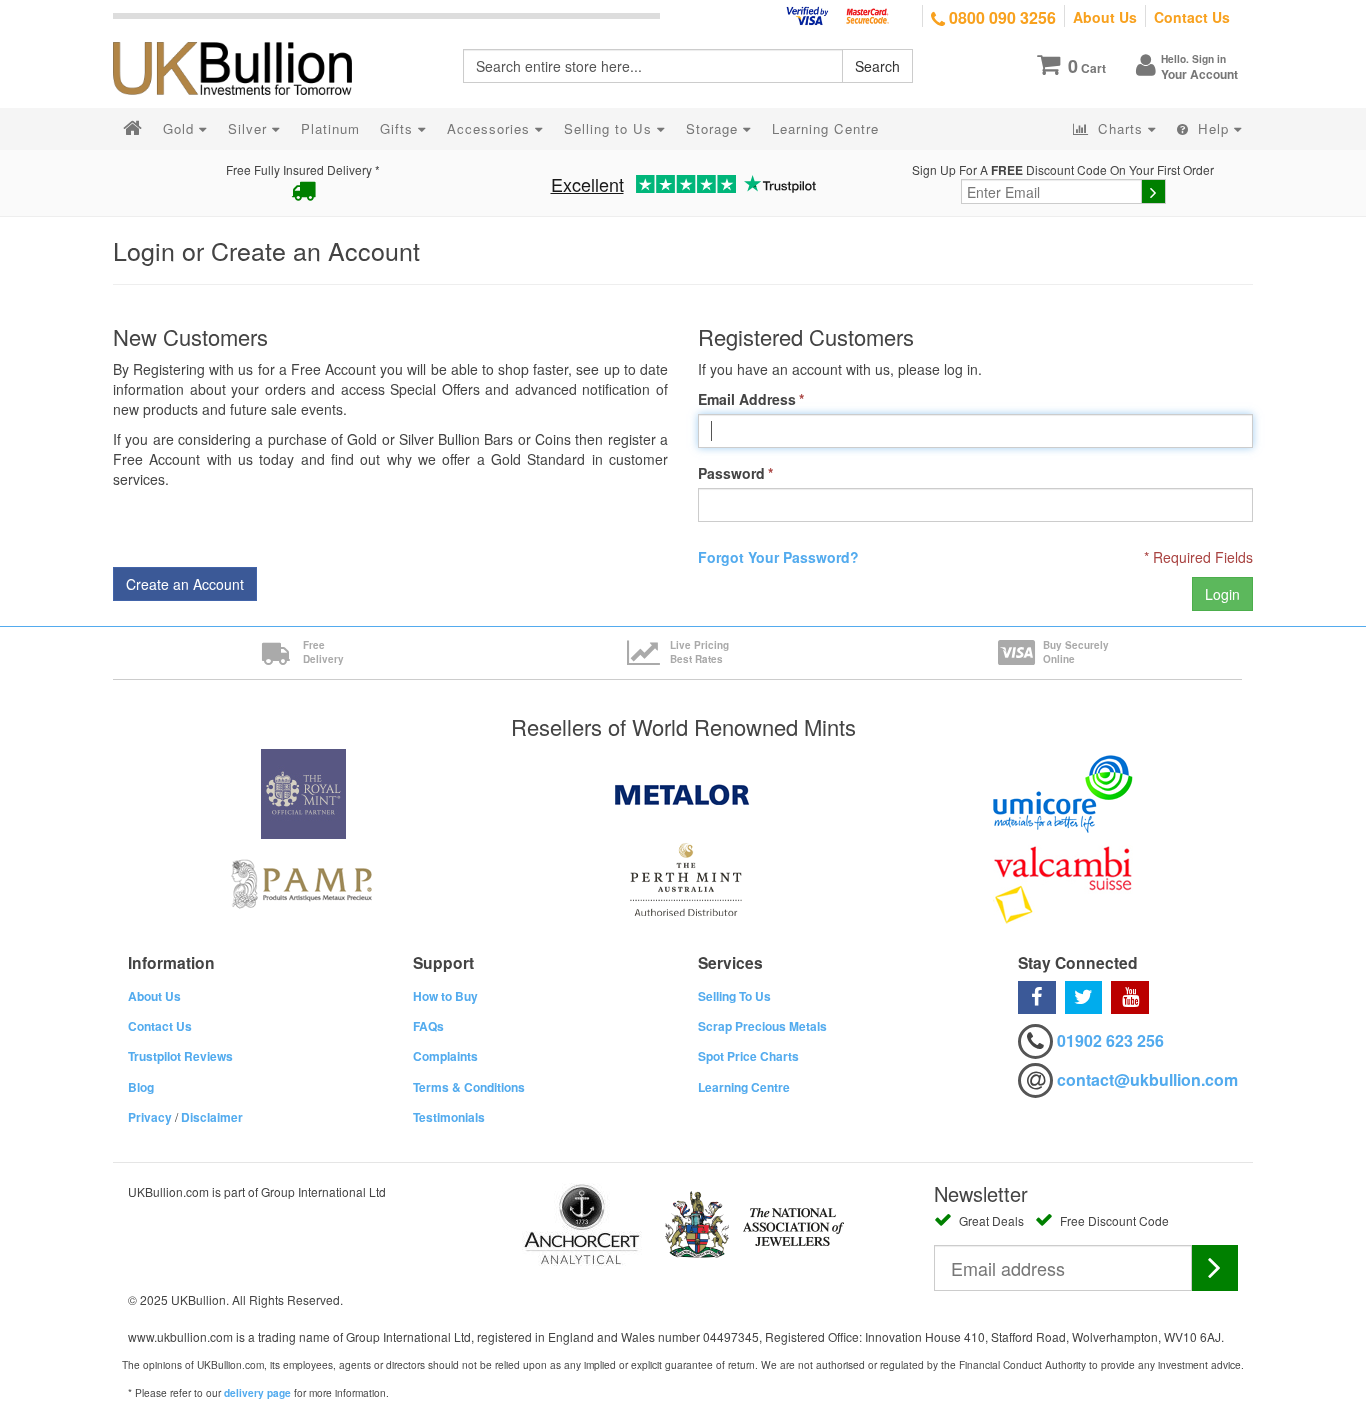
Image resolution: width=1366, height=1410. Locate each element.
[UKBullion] (245, 36)
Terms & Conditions (469, 1087)
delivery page (257, 1393)
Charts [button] (1120, 128)
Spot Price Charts (748, 1056)
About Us (1105, 17)
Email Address (747, 399)
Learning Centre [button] (825, 128)
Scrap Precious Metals (762, 1026)
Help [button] (1213, 128)
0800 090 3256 (1000, 17)
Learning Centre (744, 1087)
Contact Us (1192, 17)
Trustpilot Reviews (180, 1056)
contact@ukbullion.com (1147, 1079)
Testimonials (449, 1117)
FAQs (428, 1026)
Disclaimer (212, 1117)
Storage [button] (714, 128)
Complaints (445, 1056)
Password (731, 473)
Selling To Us (734, 996)
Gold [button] (181, 128)
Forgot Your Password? (778, 557)
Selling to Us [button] (610, 128)
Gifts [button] (399, 128)
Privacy (150, 1117)
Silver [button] (250, 128)
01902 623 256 (1110, 1040)
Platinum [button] (330, 128)
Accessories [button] (491, 128)
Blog (141, 1087)
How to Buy (445, 996)
